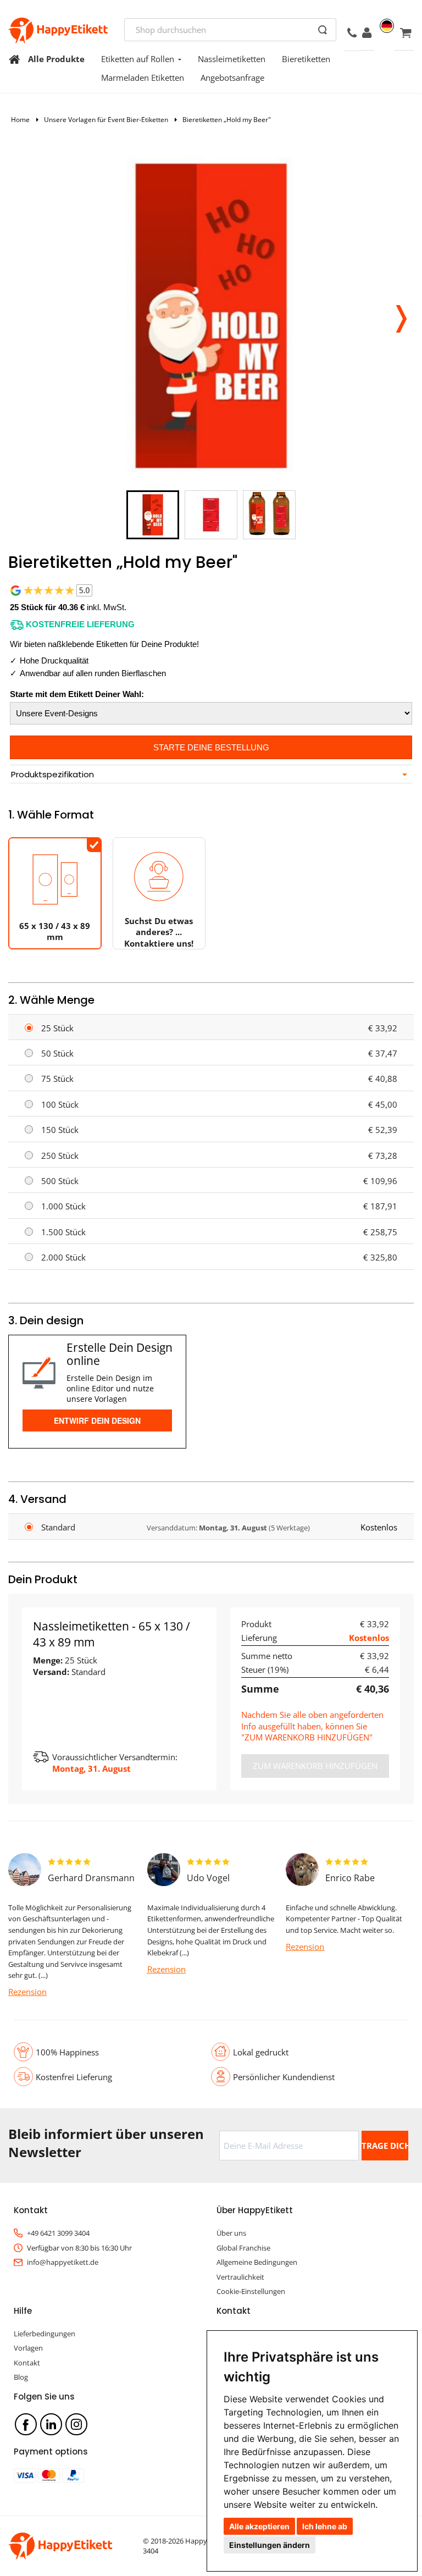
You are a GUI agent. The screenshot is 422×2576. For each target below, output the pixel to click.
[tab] (211, 775)
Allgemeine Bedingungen (257, 2262)
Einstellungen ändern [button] (270, 2545)
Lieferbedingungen (45, 2334)
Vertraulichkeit (240, 2277)
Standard (58, 1527)
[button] (401, 316)
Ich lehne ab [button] (325, 2526)
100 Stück (60, 1104)
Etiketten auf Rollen (138, 59)
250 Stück (60, 1156)
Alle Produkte (56, 59)
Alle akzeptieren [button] (259, 2526)
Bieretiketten (306, 59)
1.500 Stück (63, 1232)
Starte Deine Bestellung (211, 747)
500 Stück (60, 1181)
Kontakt (27, 2363)
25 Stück (57, 1028)
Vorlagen (28, 2348)
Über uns (231, 2233)
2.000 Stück (63, 1257)
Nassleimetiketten (232, 59)
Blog (21, 2377)
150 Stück (60, 1130)
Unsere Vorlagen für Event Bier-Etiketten (106, 120)
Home (20, 120)
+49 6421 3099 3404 (58, 2233)
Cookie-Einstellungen (251, 2291)
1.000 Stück (63, 1206)
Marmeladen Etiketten (143, 78)
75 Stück (57, 1079)
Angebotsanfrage (232, 78)
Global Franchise (243, 2248)
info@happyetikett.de (63, 2262)
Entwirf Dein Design (97, 1420)
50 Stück (57, 1053)
